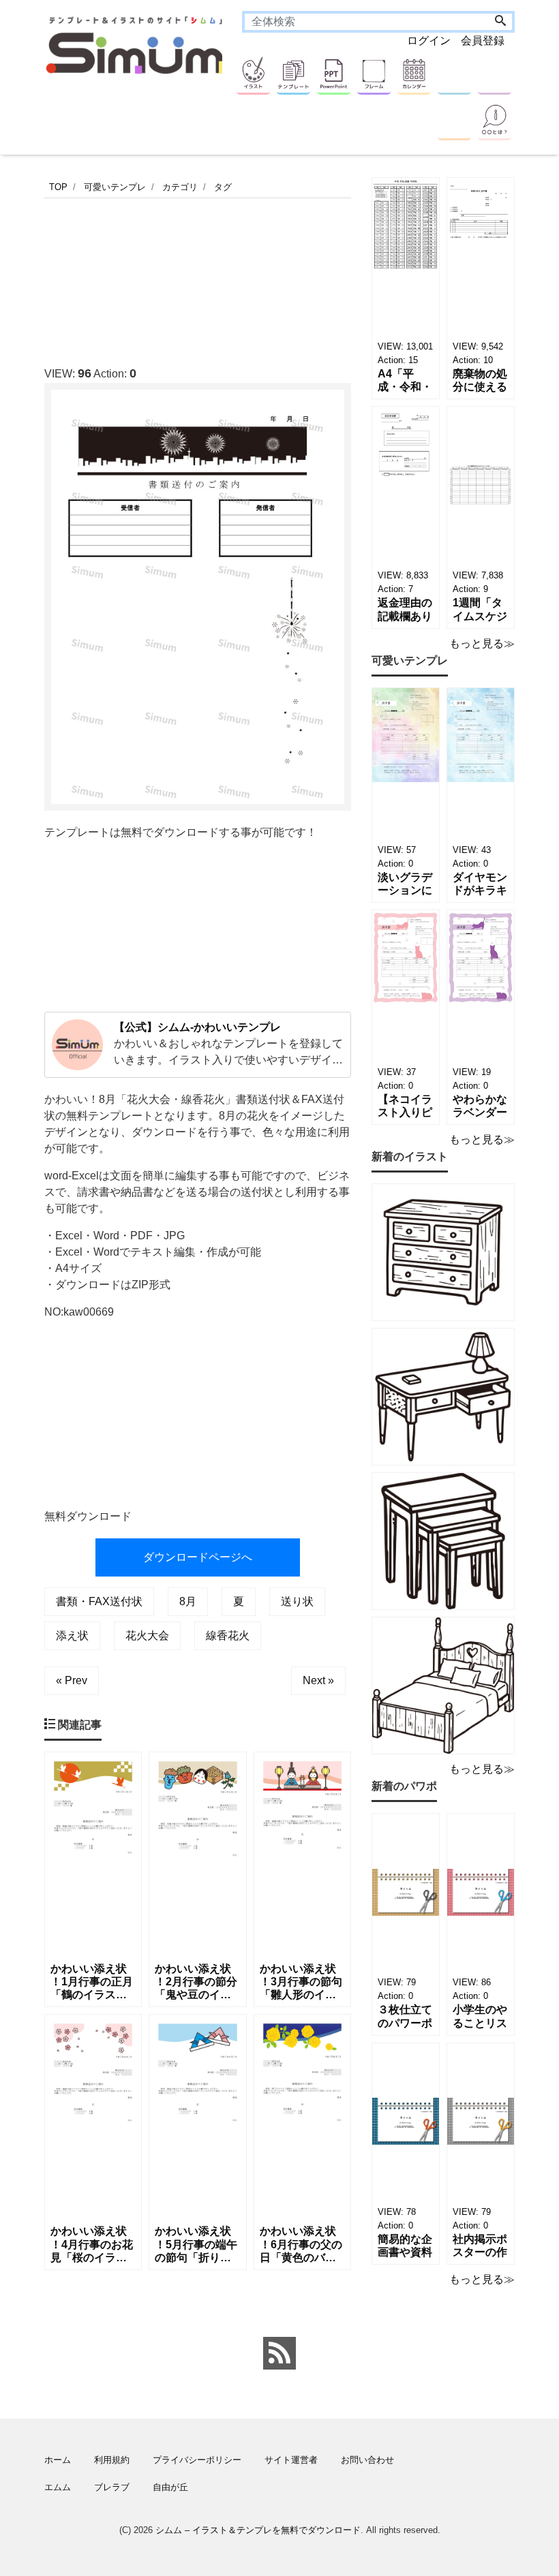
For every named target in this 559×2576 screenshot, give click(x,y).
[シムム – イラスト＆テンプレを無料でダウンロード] (136, 44)
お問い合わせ (367, 2460)
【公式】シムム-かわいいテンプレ (197, 1027)
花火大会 (147, 1635)
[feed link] (279, 2353)
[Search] (500, 22)
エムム (58, 2487)
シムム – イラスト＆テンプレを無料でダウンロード (258, 2530)
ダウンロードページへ (198, 1557)
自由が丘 (170, 2487)
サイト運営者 (291, 2460)
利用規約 (112, 2460)
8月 (188, 1601)
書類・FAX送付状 (99, 1601)
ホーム (58, 2460)
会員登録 (483, 41)
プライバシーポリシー (197, 2460)
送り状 (297, 1601)
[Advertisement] (292, 278)
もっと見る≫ (482, 643)
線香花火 (228, 1635)
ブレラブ (112, 2487)
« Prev (72, 1680)
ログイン (429, 41)
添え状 (72, 1635)
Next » (318, 1680)
